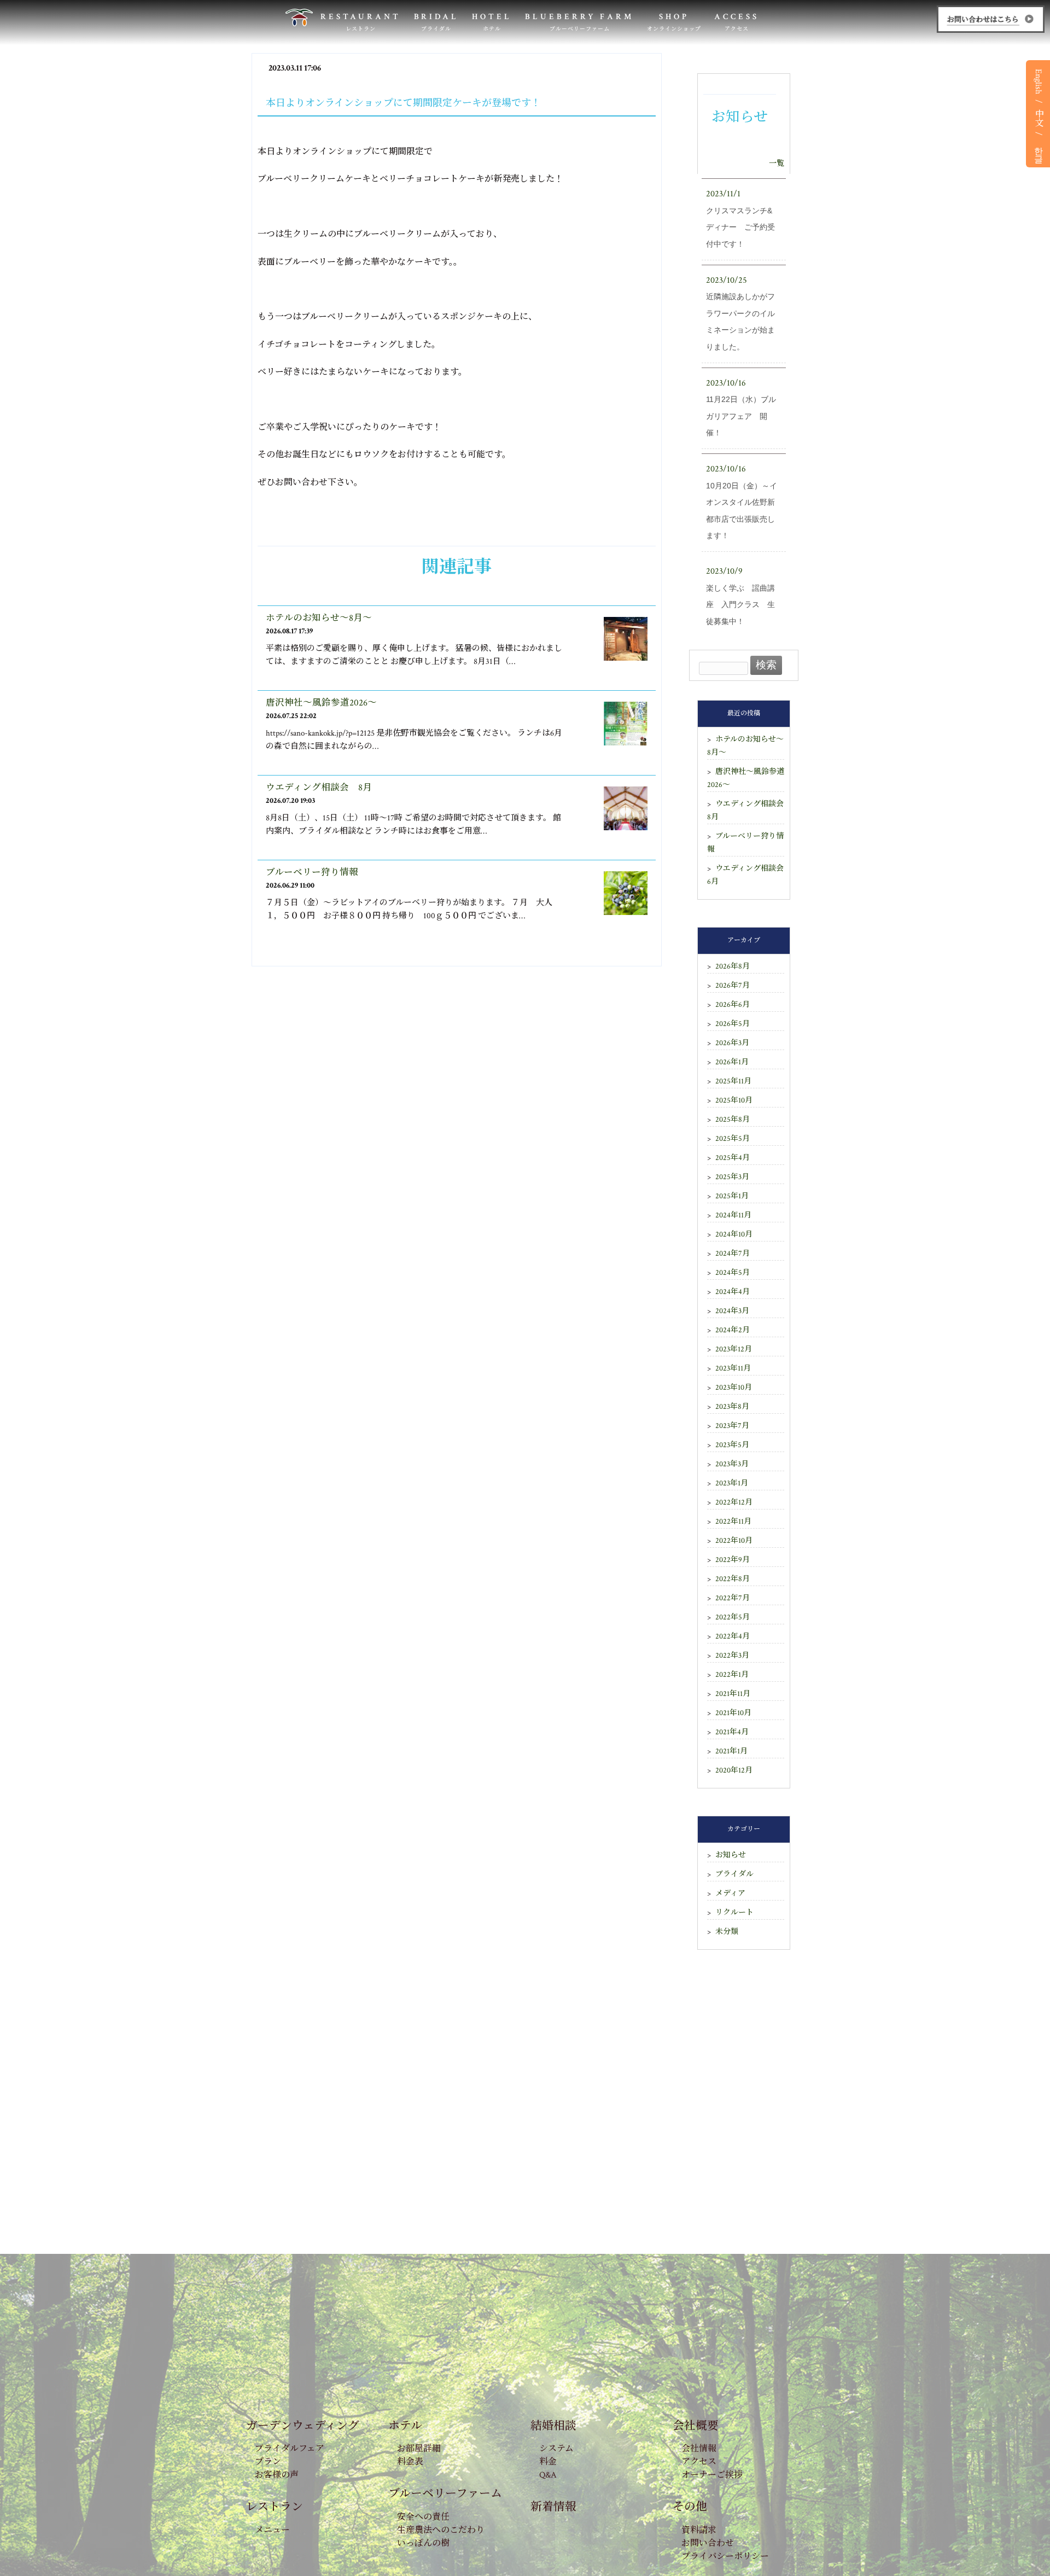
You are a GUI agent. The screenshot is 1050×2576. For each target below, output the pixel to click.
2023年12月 (734, 1349)
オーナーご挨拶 (712, 2475)
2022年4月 (733, 1636)
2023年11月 (733, 1368)
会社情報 (699, 2449)
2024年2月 (733, 1330)
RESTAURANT (361, 22)
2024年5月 (733, 1273)
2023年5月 (732, 1445)
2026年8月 (733, 966)
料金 (548, 2462)
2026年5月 (733, 1024)
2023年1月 (732, 1483)
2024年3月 (732, 1311)
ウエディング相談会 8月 (319, 788)
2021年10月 (733, 1713)
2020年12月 (734, 1770)
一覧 (777, 164)
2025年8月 (733, 1120)
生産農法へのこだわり (441, 2530)
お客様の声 (277, 2475)
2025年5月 (733, 1139)
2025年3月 (732, 1177)
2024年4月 (733, 1292)
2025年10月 (734, 1100)
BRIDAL (437, 22)
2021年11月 (733, 1694)
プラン (268, 2462)
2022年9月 (733, 1560)
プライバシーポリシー (725, 2557)
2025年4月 (733, 1158)
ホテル (405, 2426)
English (1038, 81)
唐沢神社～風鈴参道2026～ (321, 703)
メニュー (272, 2530)
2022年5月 (733, 1617)
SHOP (674, 22)
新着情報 (553, 2507)
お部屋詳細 (419, 2449)
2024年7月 (733, 1254)
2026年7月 (733, 986)
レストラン (275, 2507)
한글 (1038, 150)
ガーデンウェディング (303, 2426)
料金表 (410, 2462)
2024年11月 (733, 1215)
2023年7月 (732, 1426)
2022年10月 (734, 1541)
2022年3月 (732, 1656)
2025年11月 (733, 1081)
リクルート (734, 1913)
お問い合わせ (708, 2543)
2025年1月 (732, 1196)
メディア (730, 1893)
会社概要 (696, 2426)
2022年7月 (733, 1598)
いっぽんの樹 (423, 2543)
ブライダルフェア (290, 2449)
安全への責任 (423, 2517)
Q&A (548, 2475)
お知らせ (731, 1855)
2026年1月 (732, 1062)
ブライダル (734, 1874)
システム (556, 2449)
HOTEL (492, 22)
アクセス (699, 2462)
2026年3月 (732, 1043)
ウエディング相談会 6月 (746, 875)
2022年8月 (733, 1579)
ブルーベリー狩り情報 (312, 872)
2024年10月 (734, 1234)
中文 (1038, 118)
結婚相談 (553, 2426)
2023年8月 (732, 1407)
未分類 (727, 1932)
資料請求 (699, 2530)
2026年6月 (733, 1005)
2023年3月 (732, 1464)
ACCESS (737, 22)
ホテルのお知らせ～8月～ (319, 618)
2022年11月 (733, 1522)
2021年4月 (732, 1732)
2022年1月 (732, 1675)
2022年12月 (734, 1502)
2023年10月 (734, 1388)
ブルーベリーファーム (445, 2494)
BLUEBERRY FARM (579, 22)
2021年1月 (731, 1751)
